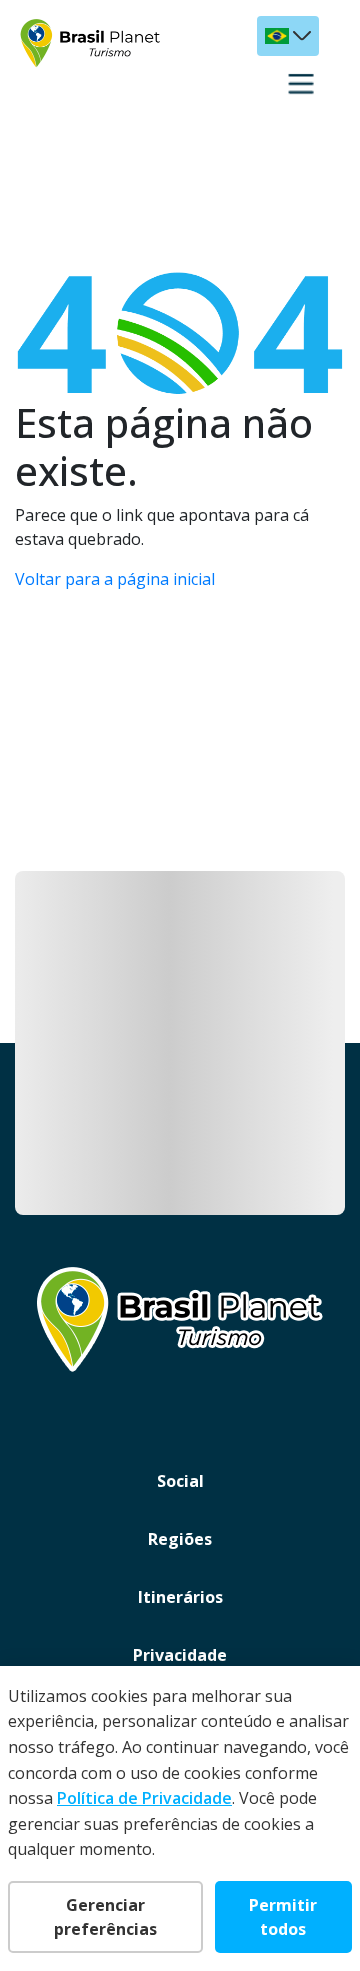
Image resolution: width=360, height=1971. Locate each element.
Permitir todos (283, 1917)
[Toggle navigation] (301, 84)
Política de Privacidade (144, 1798)
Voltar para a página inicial (115, 579)
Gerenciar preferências (105, 1917)
